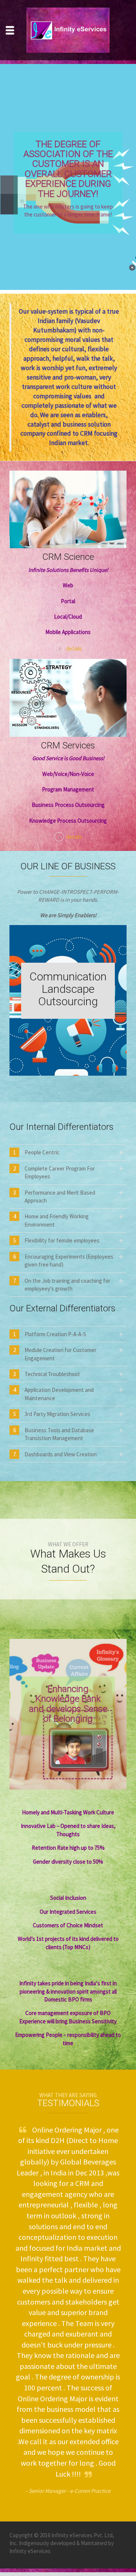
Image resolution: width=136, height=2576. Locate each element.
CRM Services (68, 745)
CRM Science (68, 557)
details (74, 649)
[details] (68, 509)
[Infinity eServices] (68, 29)
